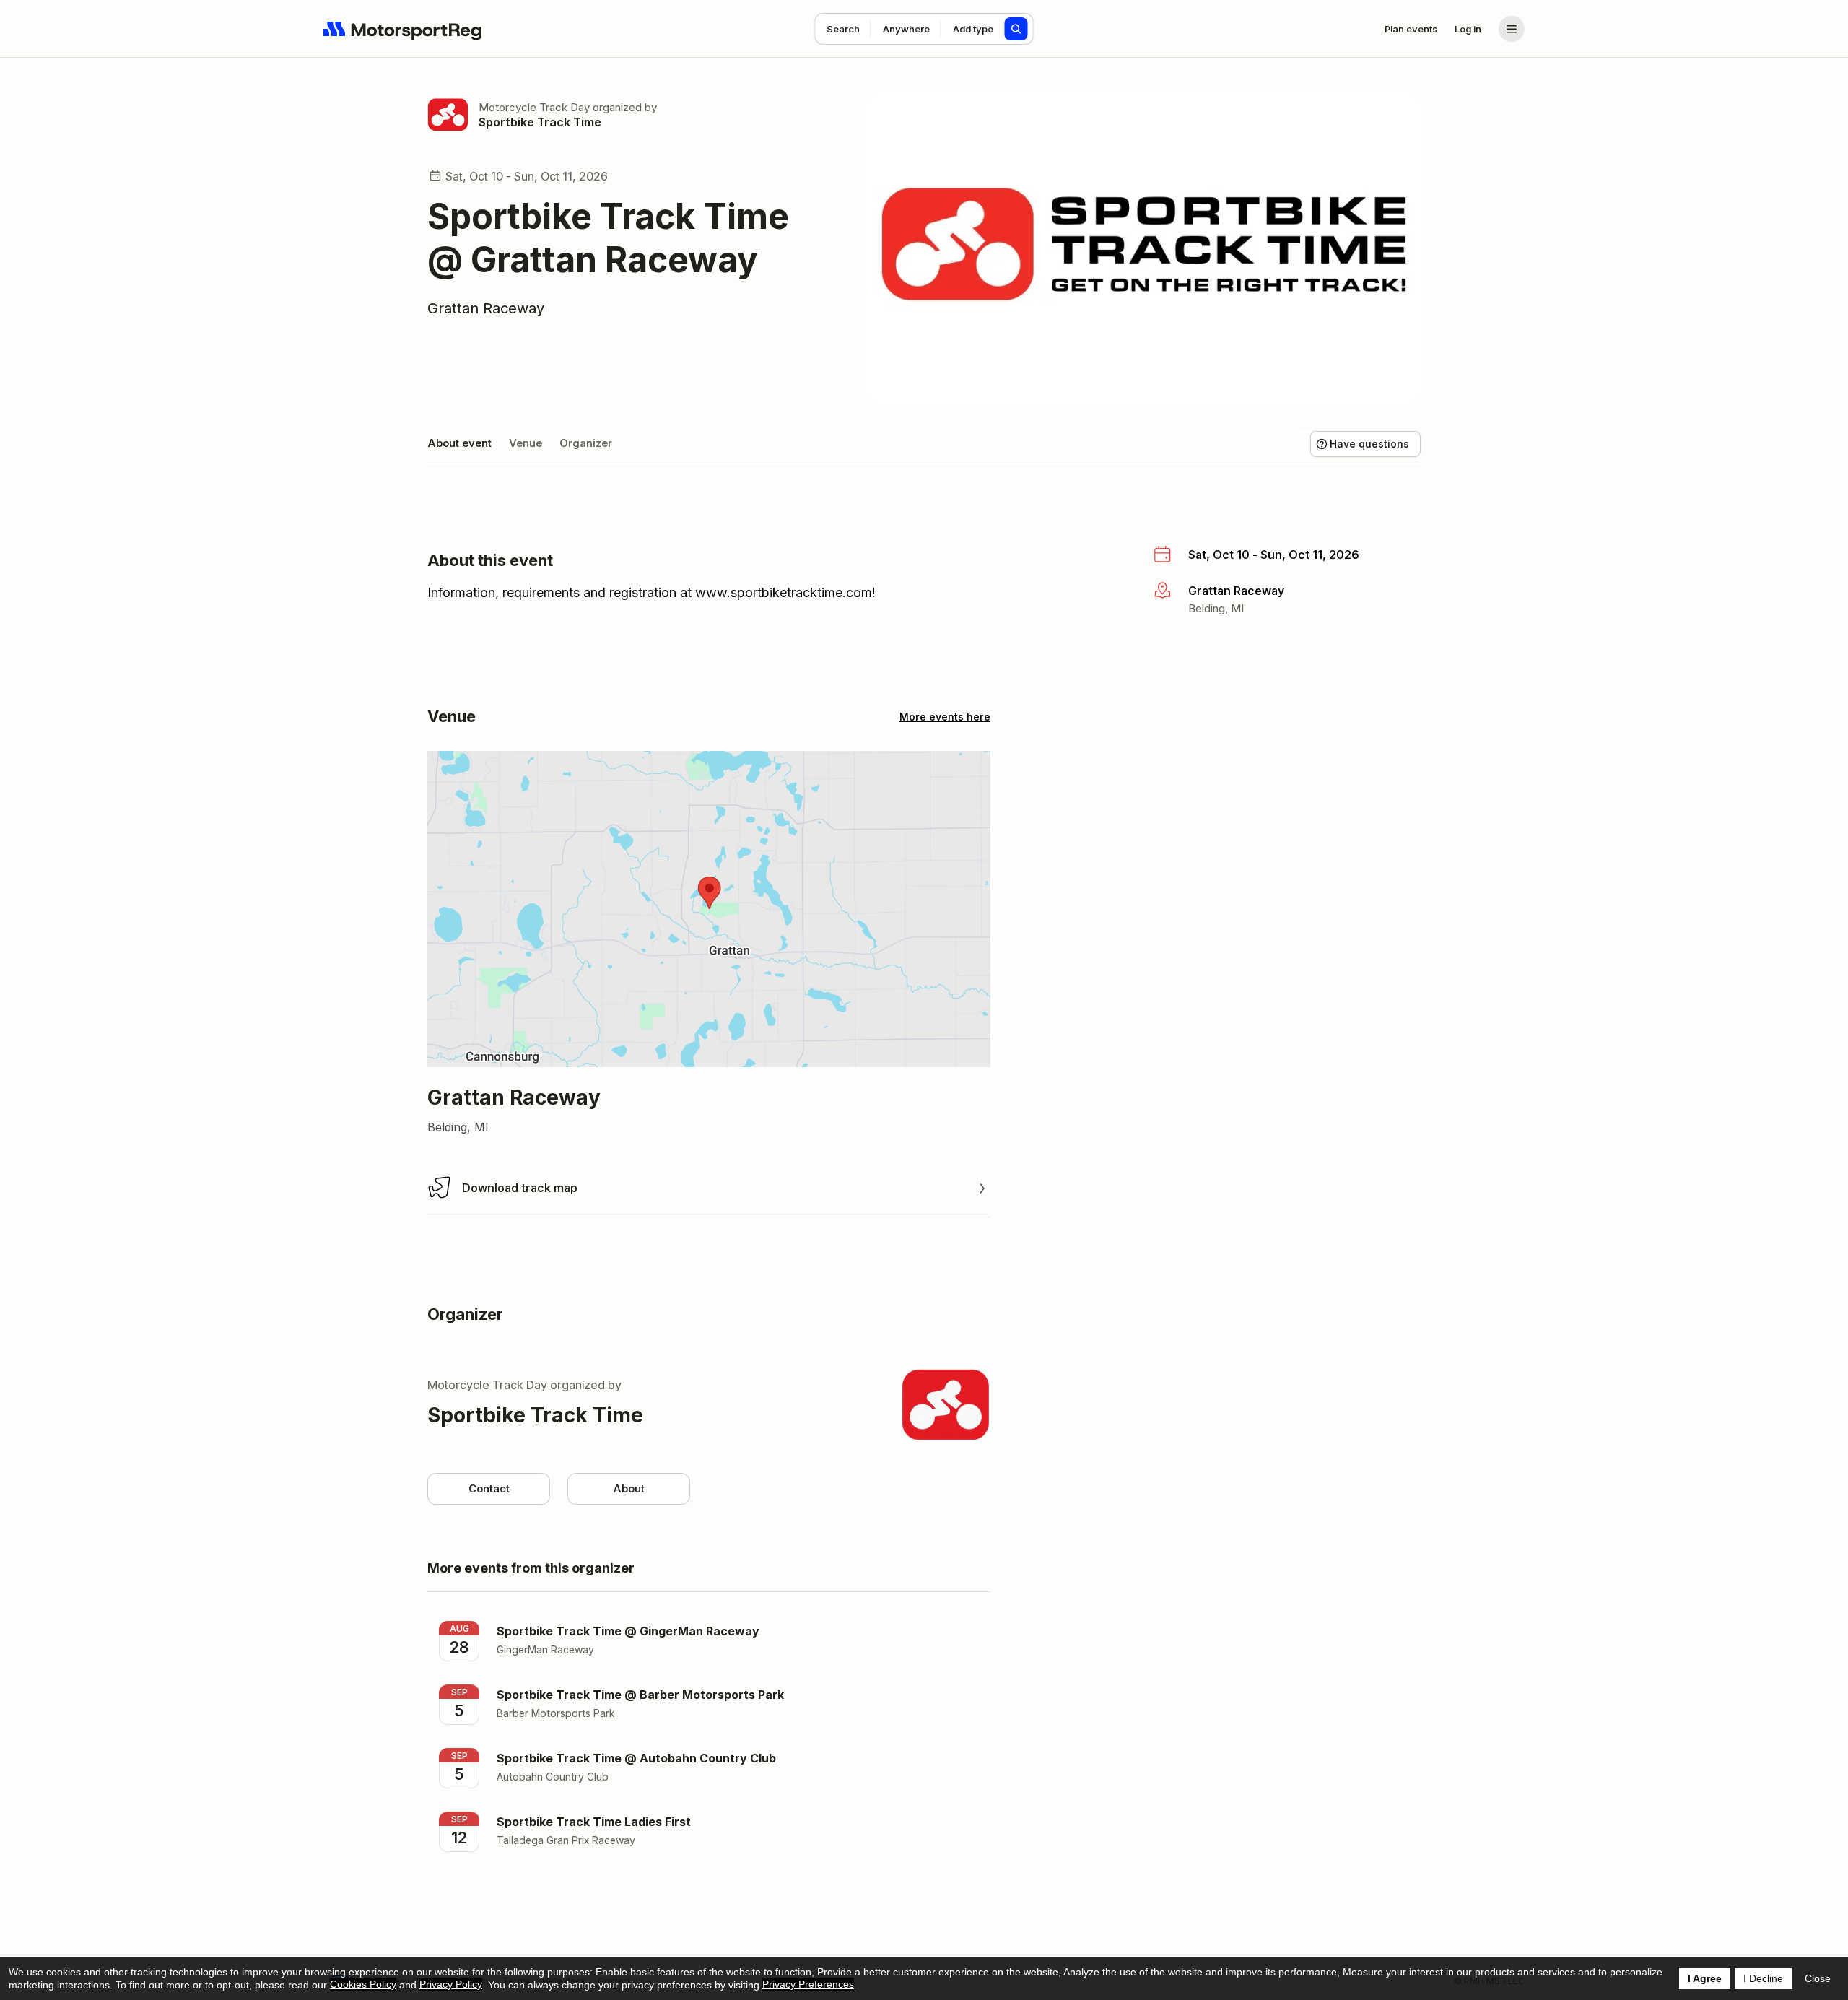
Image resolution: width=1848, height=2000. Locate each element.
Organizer (586, 443)
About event (459, 443)
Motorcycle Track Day (534, 107)
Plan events (1411, 29)
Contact (489, 1488)
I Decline (1763, 1978)
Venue (526, 443)
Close (1818, 1978)
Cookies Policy (363, 1984)
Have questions (1369, 444)
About (629, 1488)
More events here (945, 717)
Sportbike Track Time (540, 122)
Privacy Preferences (808, 1984)
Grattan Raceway (486, 308)
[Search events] (1016, 29)
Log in (1468, 29)
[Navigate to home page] (403, 29)
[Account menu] (1512, 29)
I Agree (1705, 1978)
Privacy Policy (451, 1984)
